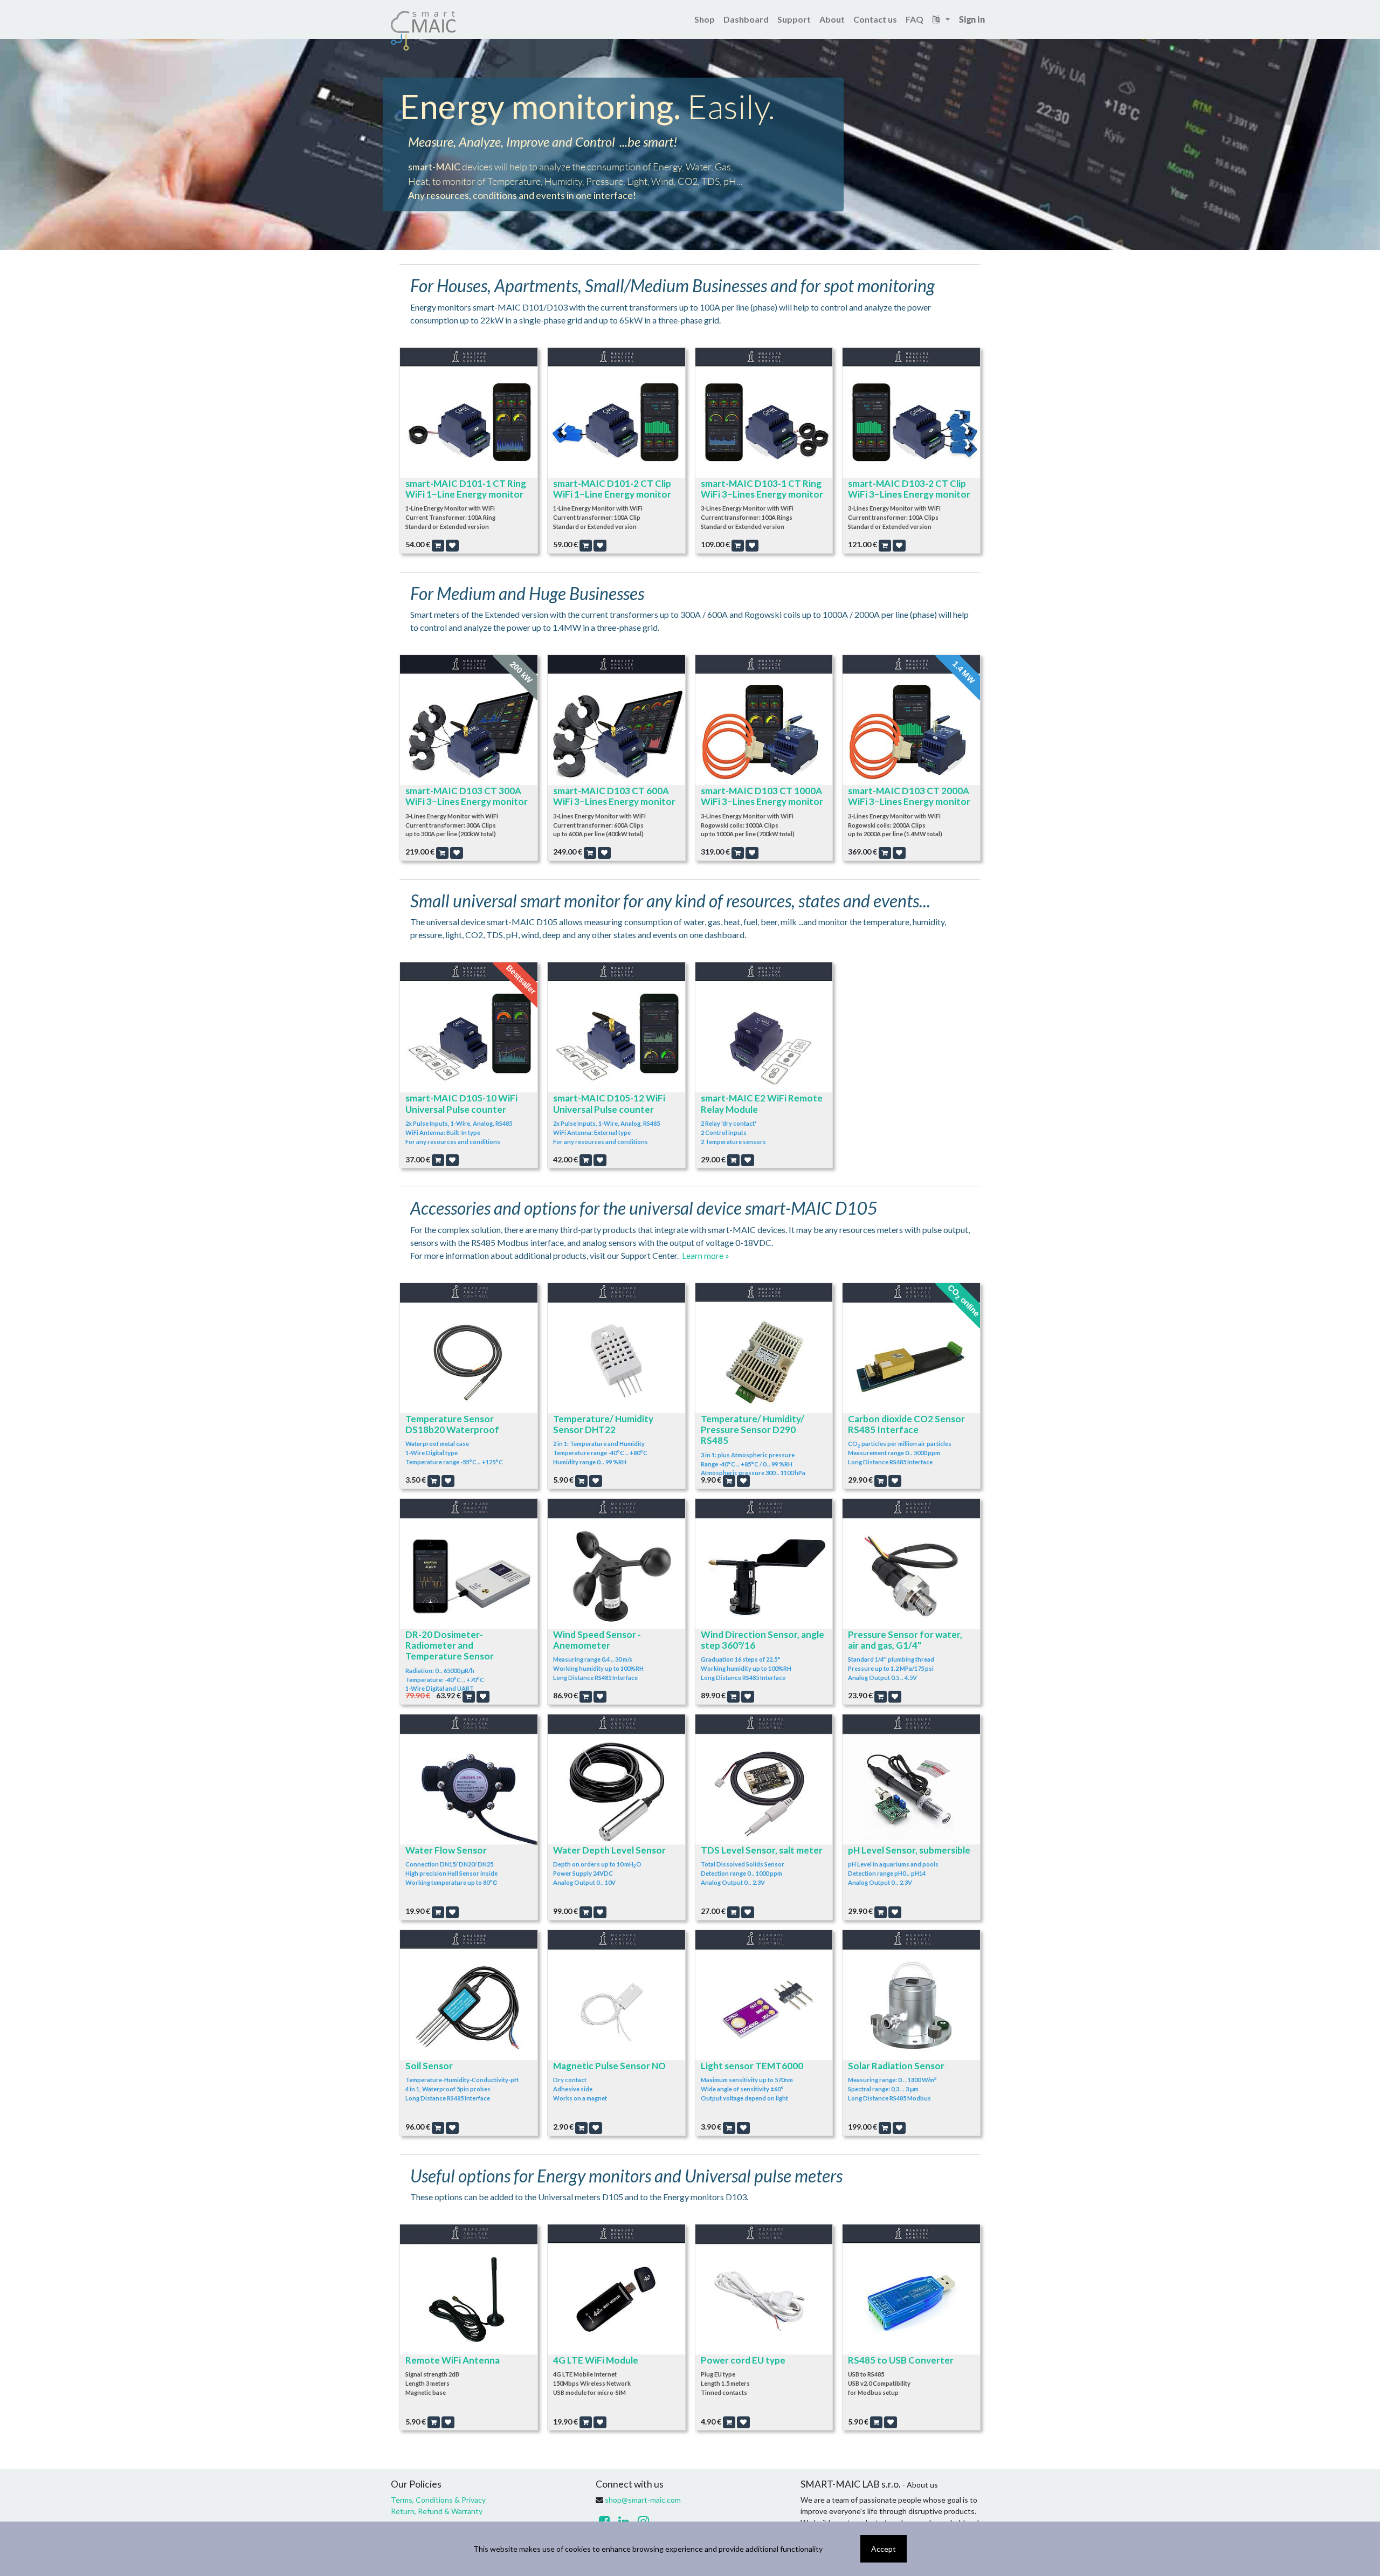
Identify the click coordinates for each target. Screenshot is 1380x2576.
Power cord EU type (743, 2360)
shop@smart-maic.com (643, 2500)
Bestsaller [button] (521, 980)
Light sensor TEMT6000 (752, 2066)
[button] (438, 546)
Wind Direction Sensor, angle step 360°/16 (763, 1640)
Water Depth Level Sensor (609, 1850)
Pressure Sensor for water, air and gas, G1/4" (905, 1640)
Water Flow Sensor (446, 1850)
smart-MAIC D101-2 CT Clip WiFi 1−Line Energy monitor (612, 489)
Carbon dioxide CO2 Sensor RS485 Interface (906, 1424)
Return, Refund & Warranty (437, 2511)
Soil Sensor (429, 2066)
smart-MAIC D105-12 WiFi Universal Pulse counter (609, 1103)
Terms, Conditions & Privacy (438, 2500)
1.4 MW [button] (964, 672)
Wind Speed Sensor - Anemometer (597, 1640)
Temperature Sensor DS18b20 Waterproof (452, 1424)
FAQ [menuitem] (915, 19)
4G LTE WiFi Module (596, 2360)
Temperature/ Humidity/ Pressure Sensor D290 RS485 (753, 1430)
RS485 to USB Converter (901, 2360)
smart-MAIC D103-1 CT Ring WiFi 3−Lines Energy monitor (762, 489)
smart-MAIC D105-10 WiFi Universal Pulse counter (461, 1103)
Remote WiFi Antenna (453, 2360)
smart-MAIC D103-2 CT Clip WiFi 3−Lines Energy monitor (909, 489)
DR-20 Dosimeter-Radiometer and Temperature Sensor (450, 1645)
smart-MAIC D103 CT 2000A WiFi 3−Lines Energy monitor (909, 796)
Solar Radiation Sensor (896, 2066)
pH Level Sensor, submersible (909, 1850)
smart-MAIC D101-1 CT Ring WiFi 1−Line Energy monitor (466, 489)
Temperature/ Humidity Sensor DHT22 (603, 1424)
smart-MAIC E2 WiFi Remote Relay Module (762, 1103)
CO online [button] (964, 1300)
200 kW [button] (521, 672)
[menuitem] (705, 19)
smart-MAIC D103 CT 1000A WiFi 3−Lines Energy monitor (762, 796)
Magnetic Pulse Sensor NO (609, 2066)
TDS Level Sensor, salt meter (762, 1850)
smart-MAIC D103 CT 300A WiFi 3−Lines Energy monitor (467, 796)
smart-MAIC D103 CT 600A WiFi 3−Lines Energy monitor (614, 796)
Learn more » (706, 1255)
